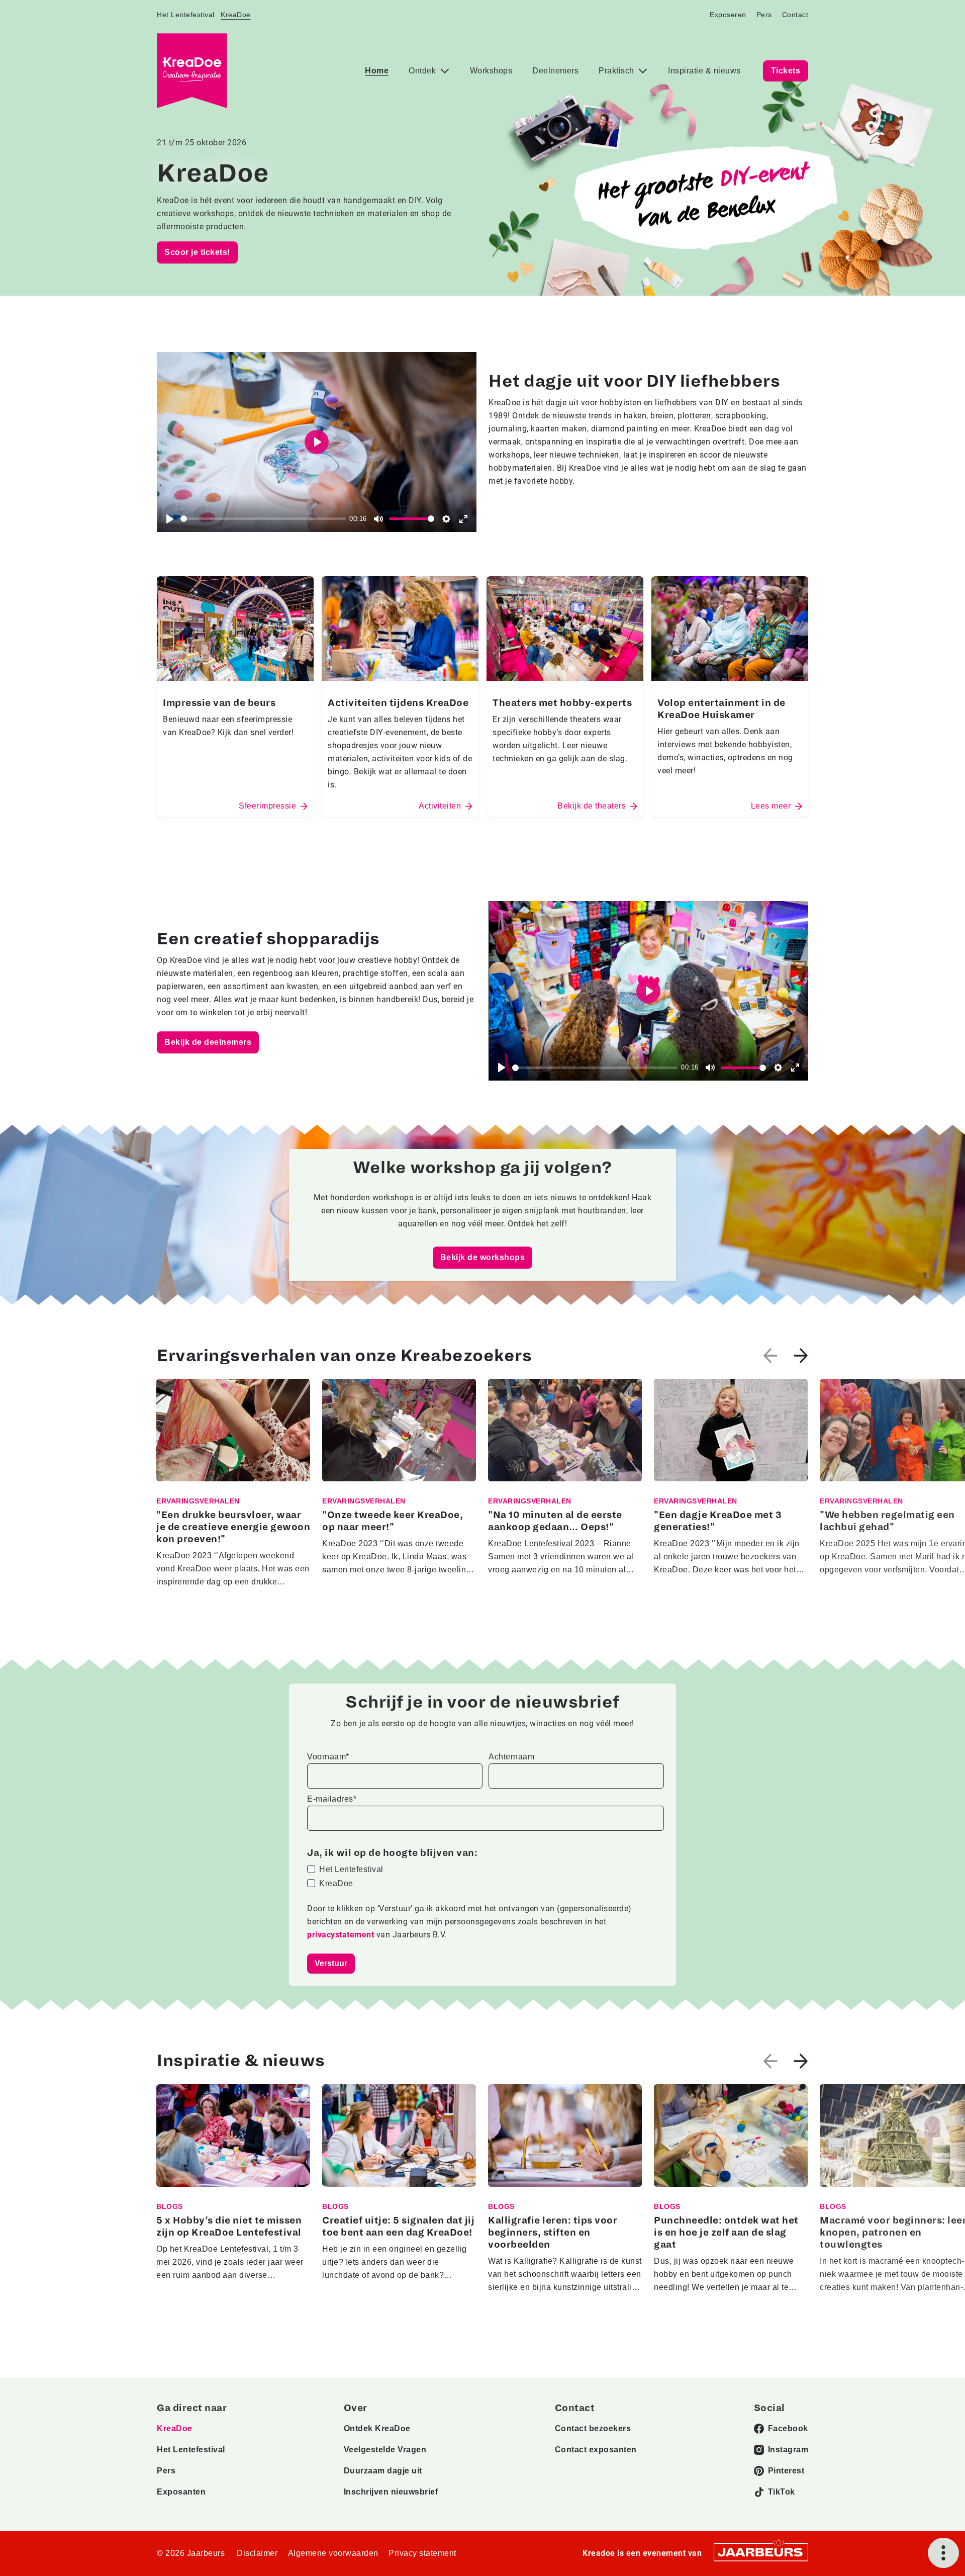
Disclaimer (257, 2553)
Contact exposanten (596, 2450)
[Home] (192, 71)
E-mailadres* (332, 1799)
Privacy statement (422, 2553)
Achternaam (511, 1757)
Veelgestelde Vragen (385, 2450)
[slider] (263, 519)
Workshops (491, 71)
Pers (764, 15)
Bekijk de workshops (483, 1257)
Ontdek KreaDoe (377, 2428)
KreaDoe (236, 15)
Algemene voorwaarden (333, 2553)
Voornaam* (328, 1757)
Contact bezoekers (593, 2428)
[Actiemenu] (943, 2553)
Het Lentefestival (186, 15)
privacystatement (342, 1935)
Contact (795, 15)
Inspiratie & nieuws (704, 71)
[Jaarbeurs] (761, 2552)
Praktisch (617, 71)
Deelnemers (555, 71)
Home (377, 71)
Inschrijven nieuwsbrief (391, 2492)
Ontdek (423, 71)
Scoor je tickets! (197, 252)
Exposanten (181, 2492)
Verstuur (331, 1963)
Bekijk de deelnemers (208, 1042)
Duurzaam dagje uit (383, 2471)
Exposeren (728, 15)
